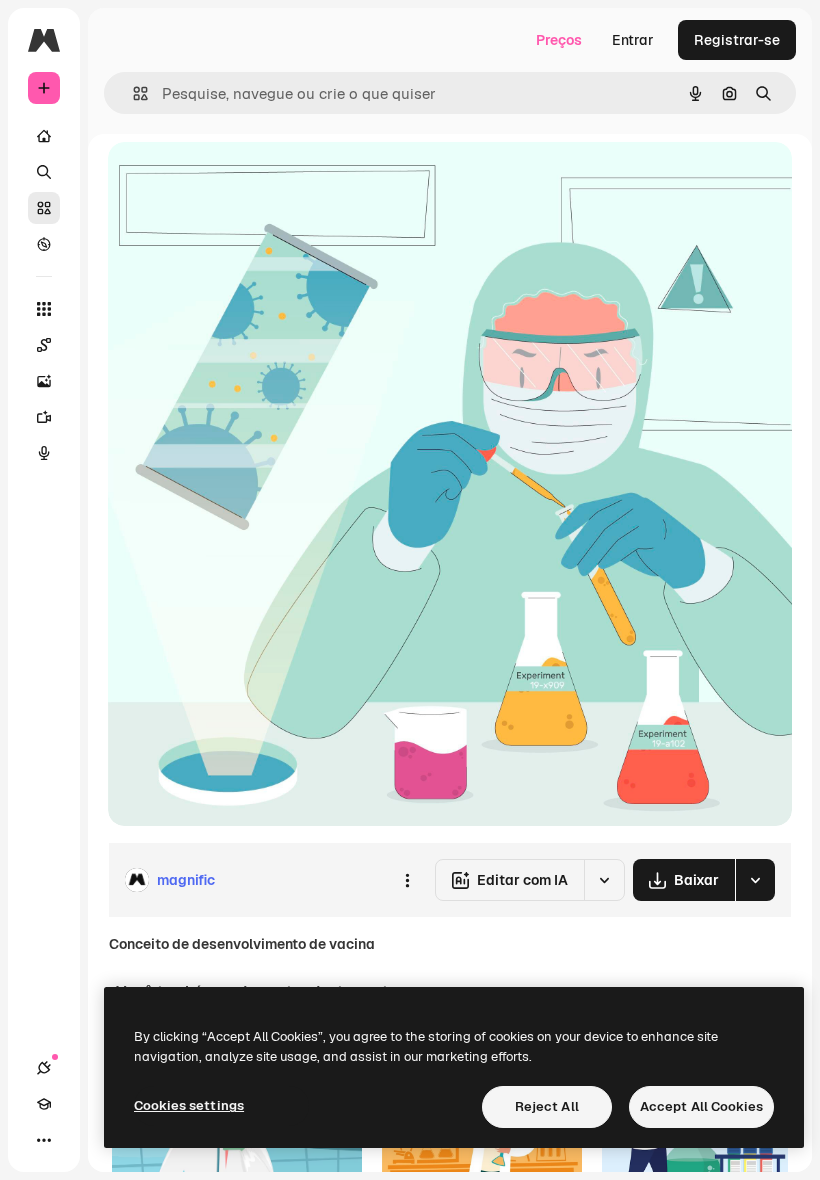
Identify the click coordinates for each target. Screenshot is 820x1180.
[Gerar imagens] (44, 381)
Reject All (547, 1106)
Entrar (633, 40)
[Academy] (44, 1104)
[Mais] (44, 1140)
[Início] (44, 136)
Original (236, 179)
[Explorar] (44, 244)
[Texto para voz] (44, 453)
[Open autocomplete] (132, 93)
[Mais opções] (407, 880)
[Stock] (44, 208)
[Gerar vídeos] (44, 417)
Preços (559, 40)
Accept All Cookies (701, 1106)
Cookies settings (189, 1105)
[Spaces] (44, 345)
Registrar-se (737, 40)
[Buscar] (44, 172)
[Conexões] (44, 1068)
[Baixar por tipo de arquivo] (755, 880)
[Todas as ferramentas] (44, 309)
